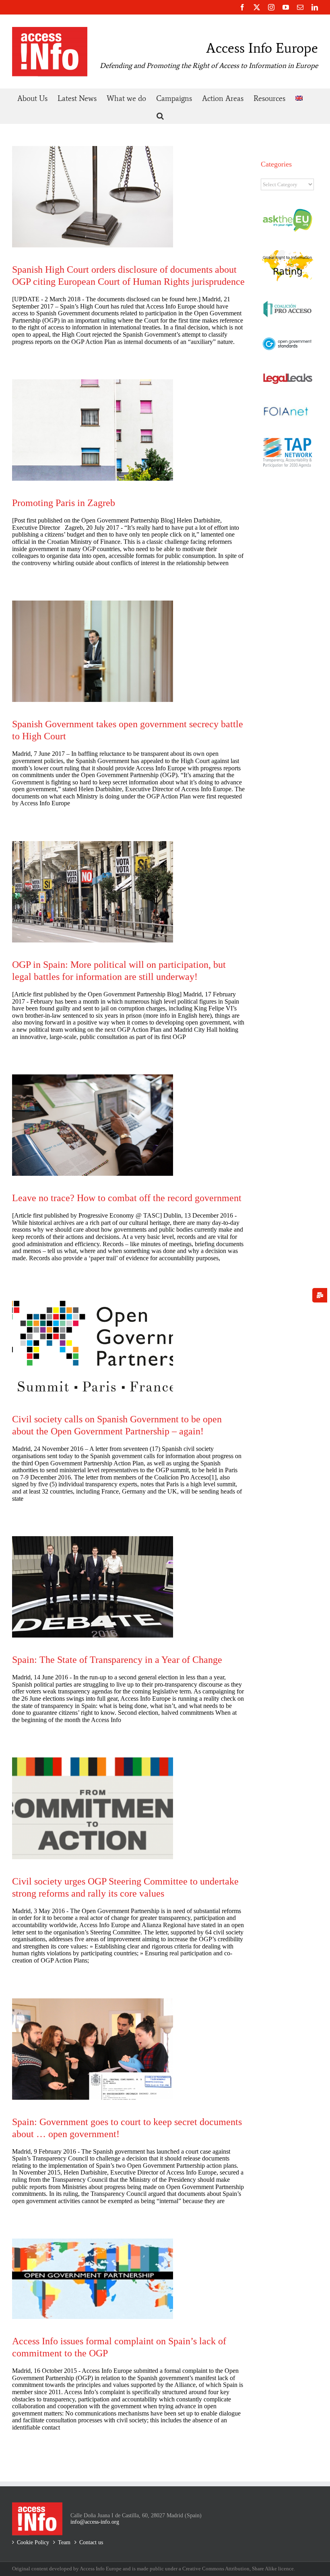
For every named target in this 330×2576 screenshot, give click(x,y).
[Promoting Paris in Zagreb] (93, 430)
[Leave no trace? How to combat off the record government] (93, 1125)
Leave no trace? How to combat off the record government (127, 1198)
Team (64, 2542)
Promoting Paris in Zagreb (64, 503)
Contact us (91, 2542)
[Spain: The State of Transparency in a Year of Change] (93, 1587)
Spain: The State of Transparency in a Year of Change (117, 1660)
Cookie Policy (33, 2542)
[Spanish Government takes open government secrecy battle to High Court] (93, 651)
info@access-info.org (95, 2522)
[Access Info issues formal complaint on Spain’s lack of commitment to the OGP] (93, 2279)
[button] (160, 115)
